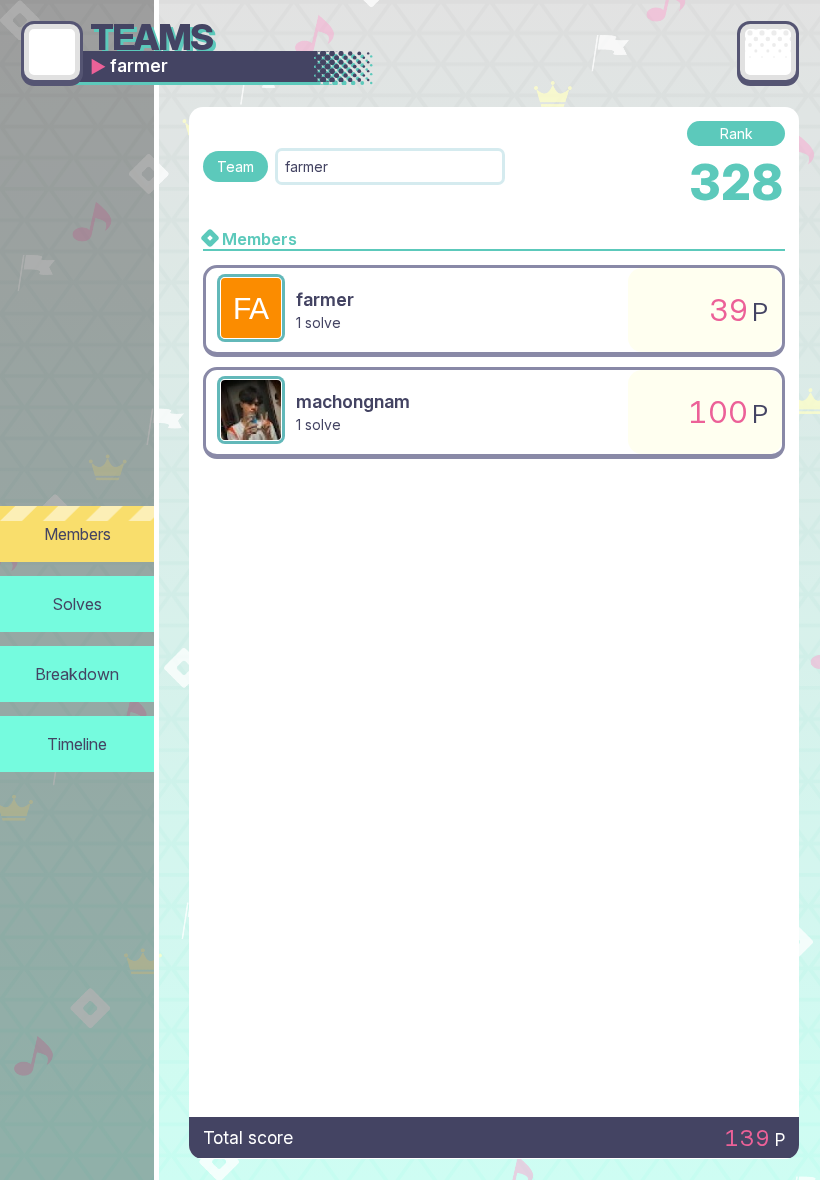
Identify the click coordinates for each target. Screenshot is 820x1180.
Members (77, 534)
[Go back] (52, 52)
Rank (736, 133)
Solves (77, 604)
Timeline (77, 744)
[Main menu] (768, 52)
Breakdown (77, 674)
